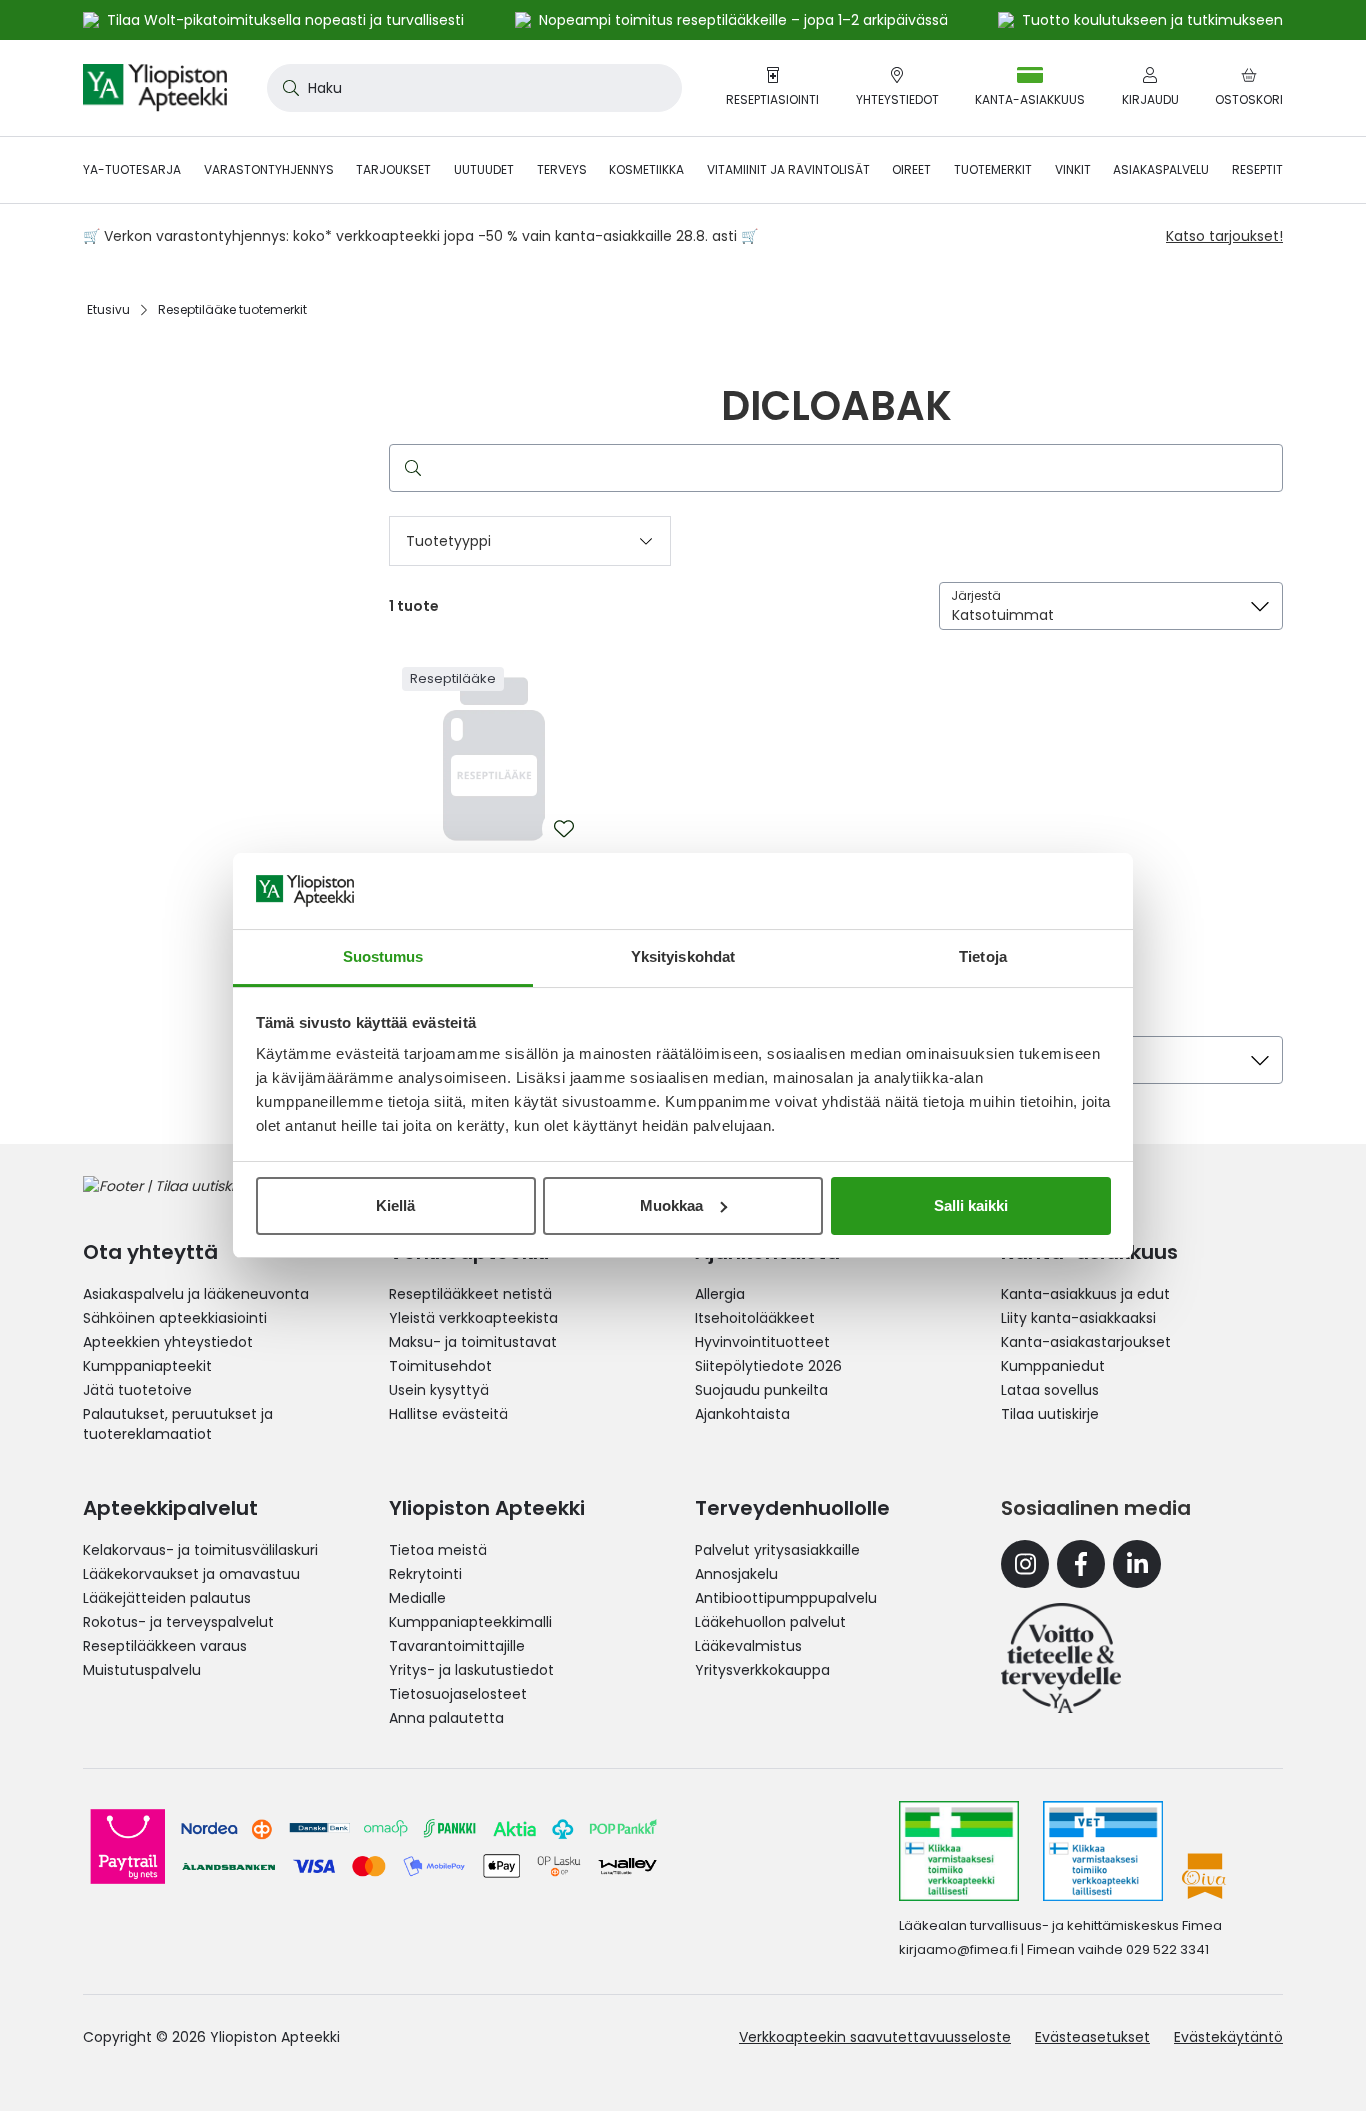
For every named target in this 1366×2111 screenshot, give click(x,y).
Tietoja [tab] (983, 956)
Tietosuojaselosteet (458, 1694)
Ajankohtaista (742, 1414)
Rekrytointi (425, 1574)
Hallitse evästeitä (448, 1414)
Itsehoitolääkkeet (755, 1318)
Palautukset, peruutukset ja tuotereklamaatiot (178, 1424)
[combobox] (474, 88)
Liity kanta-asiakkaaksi (1078, 1318)
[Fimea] (959, 1851)
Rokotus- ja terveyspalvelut (178, 1622)
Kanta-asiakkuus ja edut (1085, 1294)
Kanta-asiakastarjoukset (1086, 1342)
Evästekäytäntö (1228, 2037)
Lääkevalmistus (748, 1646)
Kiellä (395, 1205)
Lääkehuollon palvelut (770, 1622)
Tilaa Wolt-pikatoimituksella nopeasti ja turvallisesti (285, 20)
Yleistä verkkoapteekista (473, 1318)
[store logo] (155, 88)
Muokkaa (671, 1205)
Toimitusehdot (440, 1366)
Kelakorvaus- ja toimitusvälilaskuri (200, 1550)
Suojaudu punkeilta (761, 1390)
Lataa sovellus (1050, 1390)
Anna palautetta (446, 1718)
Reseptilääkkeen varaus (165, 1646)
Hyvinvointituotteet (762, 1342)
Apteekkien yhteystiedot (168, 1342)
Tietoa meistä (438, 1550)
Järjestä (976, 595)
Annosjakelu (736, 1574)
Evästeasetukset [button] (1092, 2037)
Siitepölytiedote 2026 (768, 1366)
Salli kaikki (971, 1205)
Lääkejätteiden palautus (167, 1598)
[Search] (409, 468)
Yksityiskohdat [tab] (683, 956)
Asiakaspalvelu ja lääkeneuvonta (196, 1294)
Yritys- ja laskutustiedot (471, 1670)
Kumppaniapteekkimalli (470, 1622)
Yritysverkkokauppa (762, 1670)
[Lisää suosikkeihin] (564, 829)
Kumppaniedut (1053, 1366)
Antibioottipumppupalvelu (786, 1598)
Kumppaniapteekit (147, 1366)
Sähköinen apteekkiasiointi (175, 1318)
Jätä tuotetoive (137, 1390)
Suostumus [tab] (383, 956)
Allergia (720, 1294)
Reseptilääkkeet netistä (470, 1294)
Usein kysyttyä (439, 1390)
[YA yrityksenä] (1061, 1658)
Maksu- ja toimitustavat (473, 1342)
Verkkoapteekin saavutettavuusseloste (875, 2037)
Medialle (417, 1598)
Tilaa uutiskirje (1050, 1414)
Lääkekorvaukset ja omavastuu (191, 1574)
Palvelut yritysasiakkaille (777, 1550)
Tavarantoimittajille (457, 1646)
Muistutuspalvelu (142, 1670)
